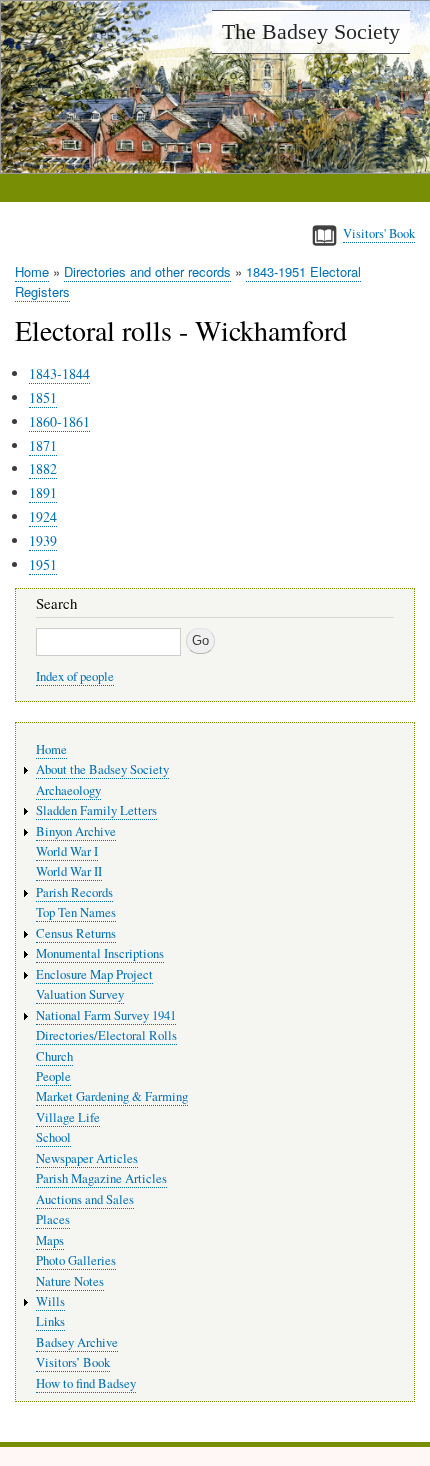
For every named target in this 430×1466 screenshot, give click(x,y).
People (53, 1076)
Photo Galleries (76, 1260)
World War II (69, 871)
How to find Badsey (86, 1383)
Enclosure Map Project (94, 974)
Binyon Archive (76, 831)
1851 (43, 397)
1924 (43, 516)
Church (54, 1056)
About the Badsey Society (102, 769)
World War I (67, 851)
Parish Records (74, 892)
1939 (43, 540)
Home (32, 271)
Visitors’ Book (73, 1362)
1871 (43, 445)
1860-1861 (59, 421)
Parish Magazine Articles (101, 1178)
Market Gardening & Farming (112, 1096)
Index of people (75, 676)
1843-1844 (59, 373)
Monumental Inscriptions (100, 953)
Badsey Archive (77, 1342)
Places (53, 1219)
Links (50, 1321)
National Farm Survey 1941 (106, 1015)
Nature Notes (70, 1281)
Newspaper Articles (87, 1158)
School (53, 1137)
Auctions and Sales (85, 1199)
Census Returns (76, 933)
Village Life (68, 1117)
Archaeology (68, 790)
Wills (50, 1301)
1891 (43, 492)
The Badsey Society (311, 31)
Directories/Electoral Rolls (106, 1035)
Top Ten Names (76, 912)
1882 (43, 468)
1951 (43, 564)
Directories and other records (147, 271)
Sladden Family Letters (96, 810)
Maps (50, 1240)
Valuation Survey (80, 994)
